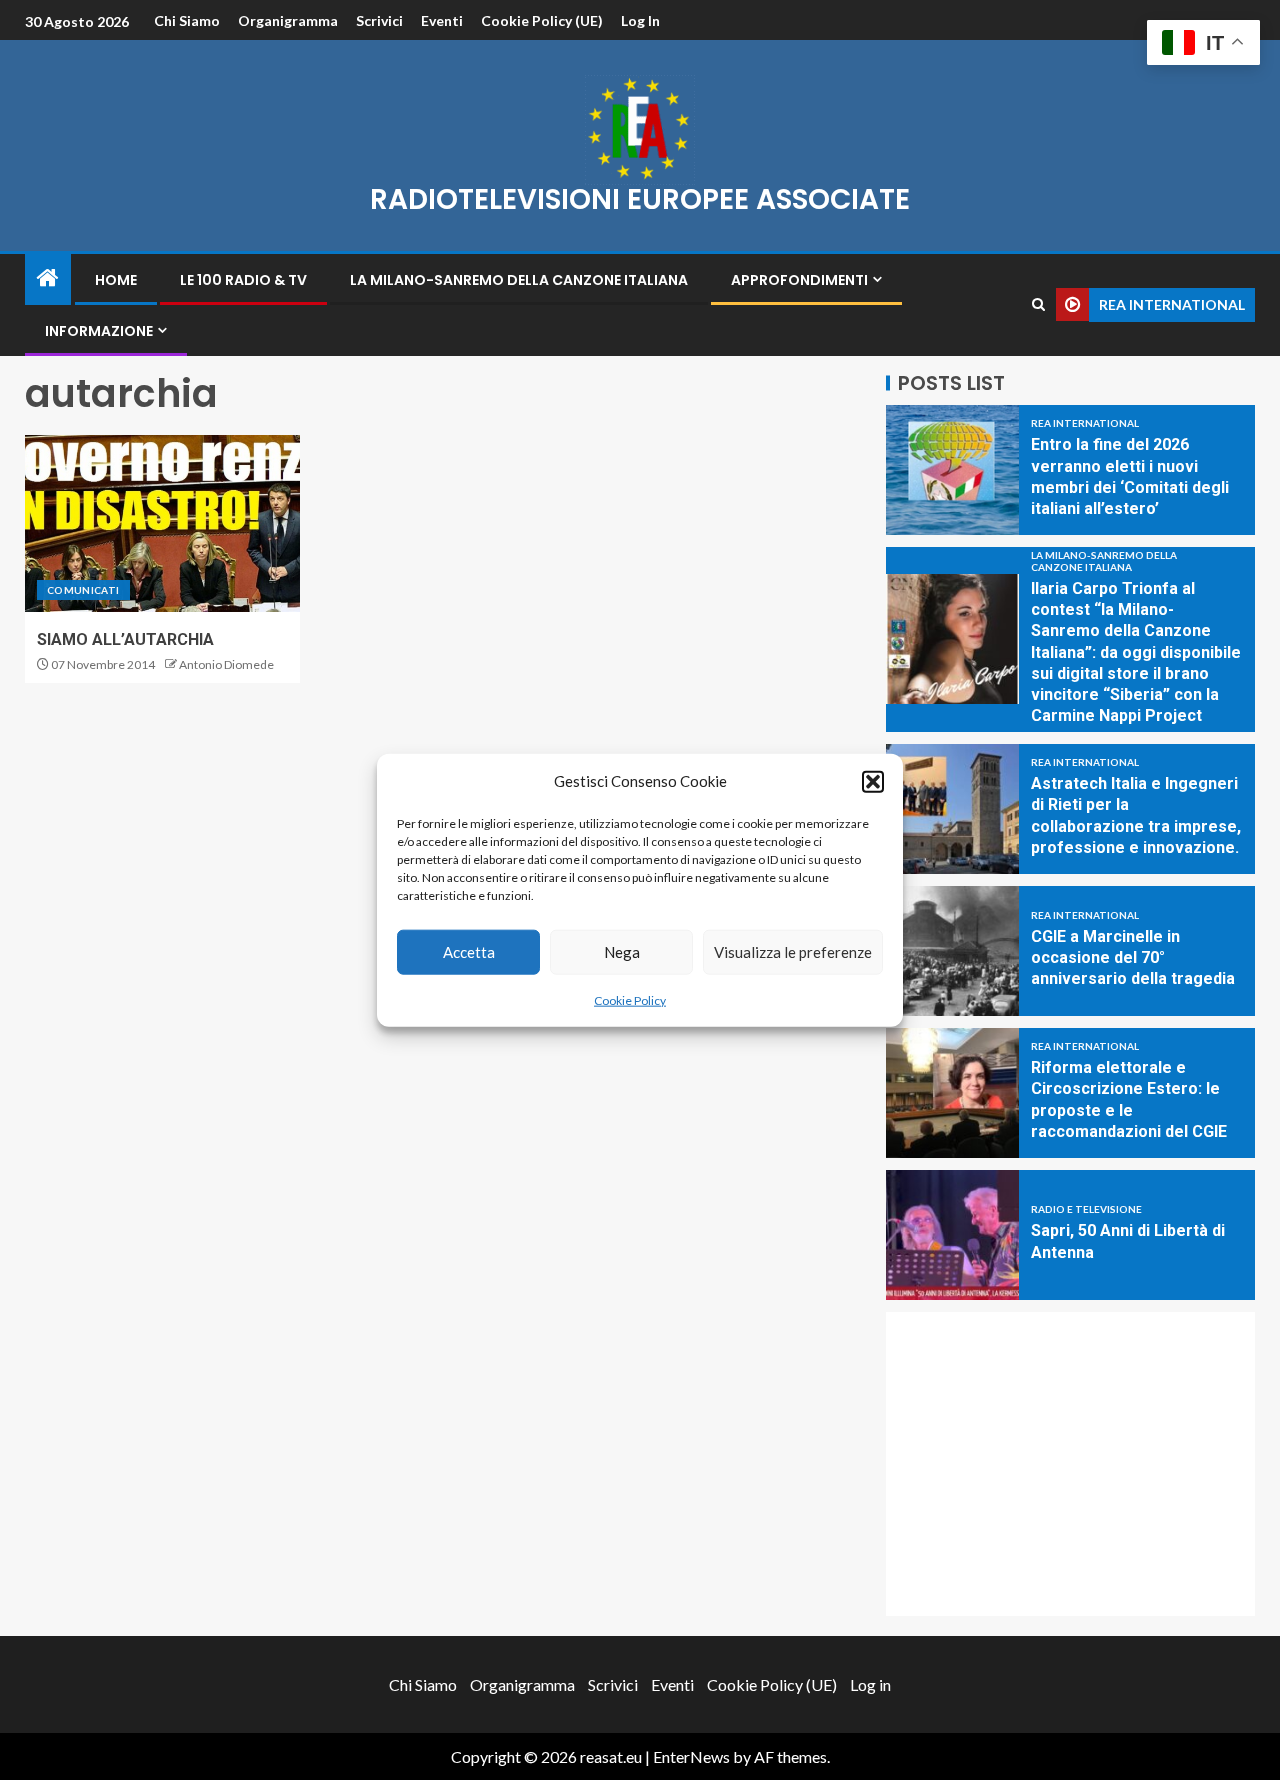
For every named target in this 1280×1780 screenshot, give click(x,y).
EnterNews (691, 1756)
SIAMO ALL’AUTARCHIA (125, 639)
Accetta (469, 952)
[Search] (1038, 304)
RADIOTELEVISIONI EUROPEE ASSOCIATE (640, 199)
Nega (622, 952)
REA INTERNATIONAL (1085, 423)
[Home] (48, 278)
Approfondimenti (799, 280)
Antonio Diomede (226, 664)
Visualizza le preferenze (793, 952)
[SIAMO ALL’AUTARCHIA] (162, 523)
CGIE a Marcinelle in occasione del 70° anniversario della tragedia (1133, 958)
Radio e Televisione (1086, 1209)
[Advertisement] (1070, 1464)
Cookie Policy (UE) (542, 20)
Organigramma (288, 20)
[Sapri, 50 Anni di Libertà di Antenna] (952, 1235)
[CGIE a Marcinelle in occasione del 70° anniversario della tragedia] (952, 951)
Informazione (99, 331)
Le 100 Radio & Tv (243, 280)
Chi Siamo (187, 20)
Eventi (442, 20)
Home (116, 280)
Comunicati (83, 590)
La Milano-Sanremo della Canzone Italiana (519, 280)
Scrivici (379, 20)
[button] (873, 781)
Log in (640, 20)
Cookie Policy (630, 999)
